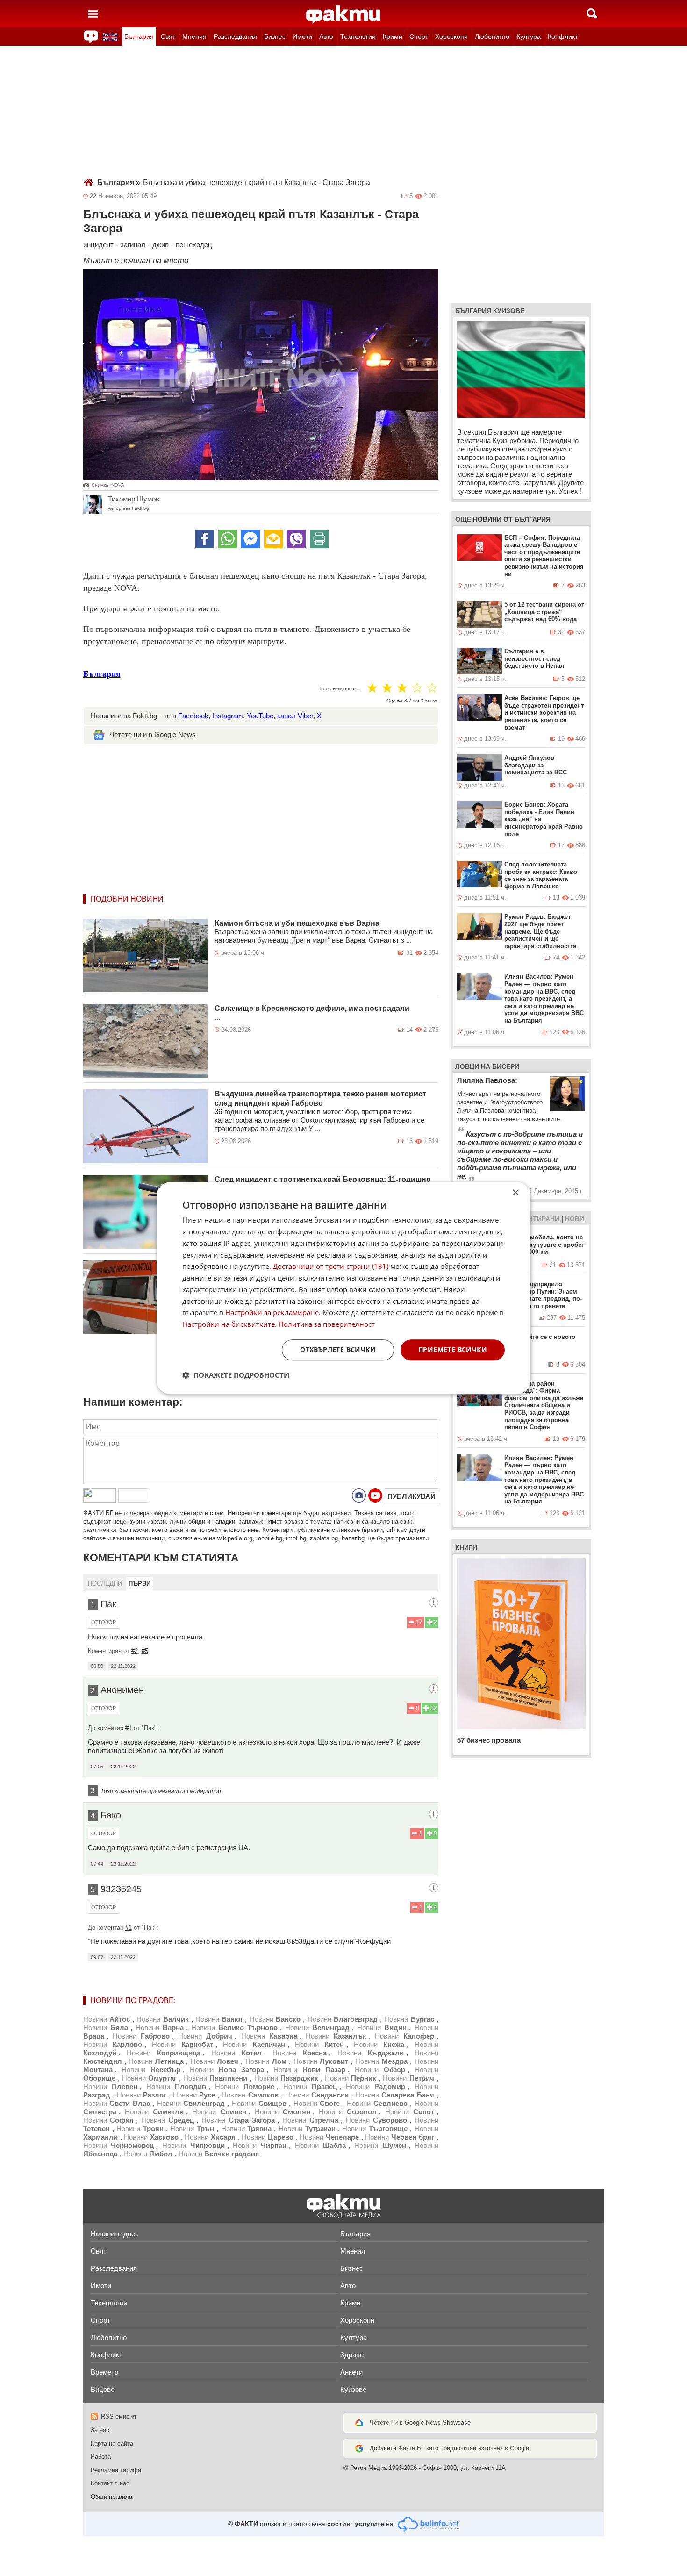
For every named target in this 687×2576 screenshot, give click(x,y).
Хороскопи (451, 36)
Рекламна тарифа (116, 2470)
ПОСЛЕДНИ (105, 1584)
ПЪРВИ (140, 1584)
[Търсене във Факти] (592, 14)
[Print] (319, 539)
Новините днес (115, 2234)
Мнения (194, 36)
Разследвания (235, 36)
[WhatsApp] (228, 539)
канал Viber (295, 716)
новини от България (512, 519)
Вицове (103, 2389)
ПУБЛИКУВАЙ (411, 1496)
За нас (100, 2430)
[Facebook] (205, 539)
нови (575, 1219)
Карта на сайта (112, 2444)
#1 (129, 1728)
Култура (529, 36)
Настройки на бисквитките (229, 1324)
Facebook (193, 716)
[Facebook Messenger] (250, 539)
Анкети (351, 2372)
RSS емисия (118, 2416)
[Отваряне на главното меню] (93, 14)
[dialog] (343, 1288)
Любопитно (492, 36)
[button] (236, 1375)
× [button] (515, 1193)
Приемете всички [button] (453, 1349)
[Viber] (296, 539)
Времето (104, 2372)
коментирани (534, 1219)
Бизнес (275, 36)
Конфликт (563, 36)
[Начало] (343, 14)
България (139, 36)
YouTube (260, 716)
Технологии (358, 36)
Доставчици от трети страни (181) (331, 1267)
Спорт (419, 36)
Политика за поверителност (327, 1324)
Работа (101, 2457)
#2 (135, 1651)
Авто (326, 36)
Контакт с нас (110, 2483)
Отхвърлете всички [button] (338, 1349)
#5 (145, 1651)
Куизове (353, 2389)
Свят (168, 36)
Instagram (228, 716)
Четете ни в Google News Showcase (420, 2422)
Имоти (302, 36)
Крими (393, 36)
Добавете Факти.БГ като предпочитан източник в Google (449, 2448)
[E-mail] (273, 539)
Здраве (352, 2355)
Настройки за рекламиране (272, 1313)
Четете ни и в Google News (153, 734)
